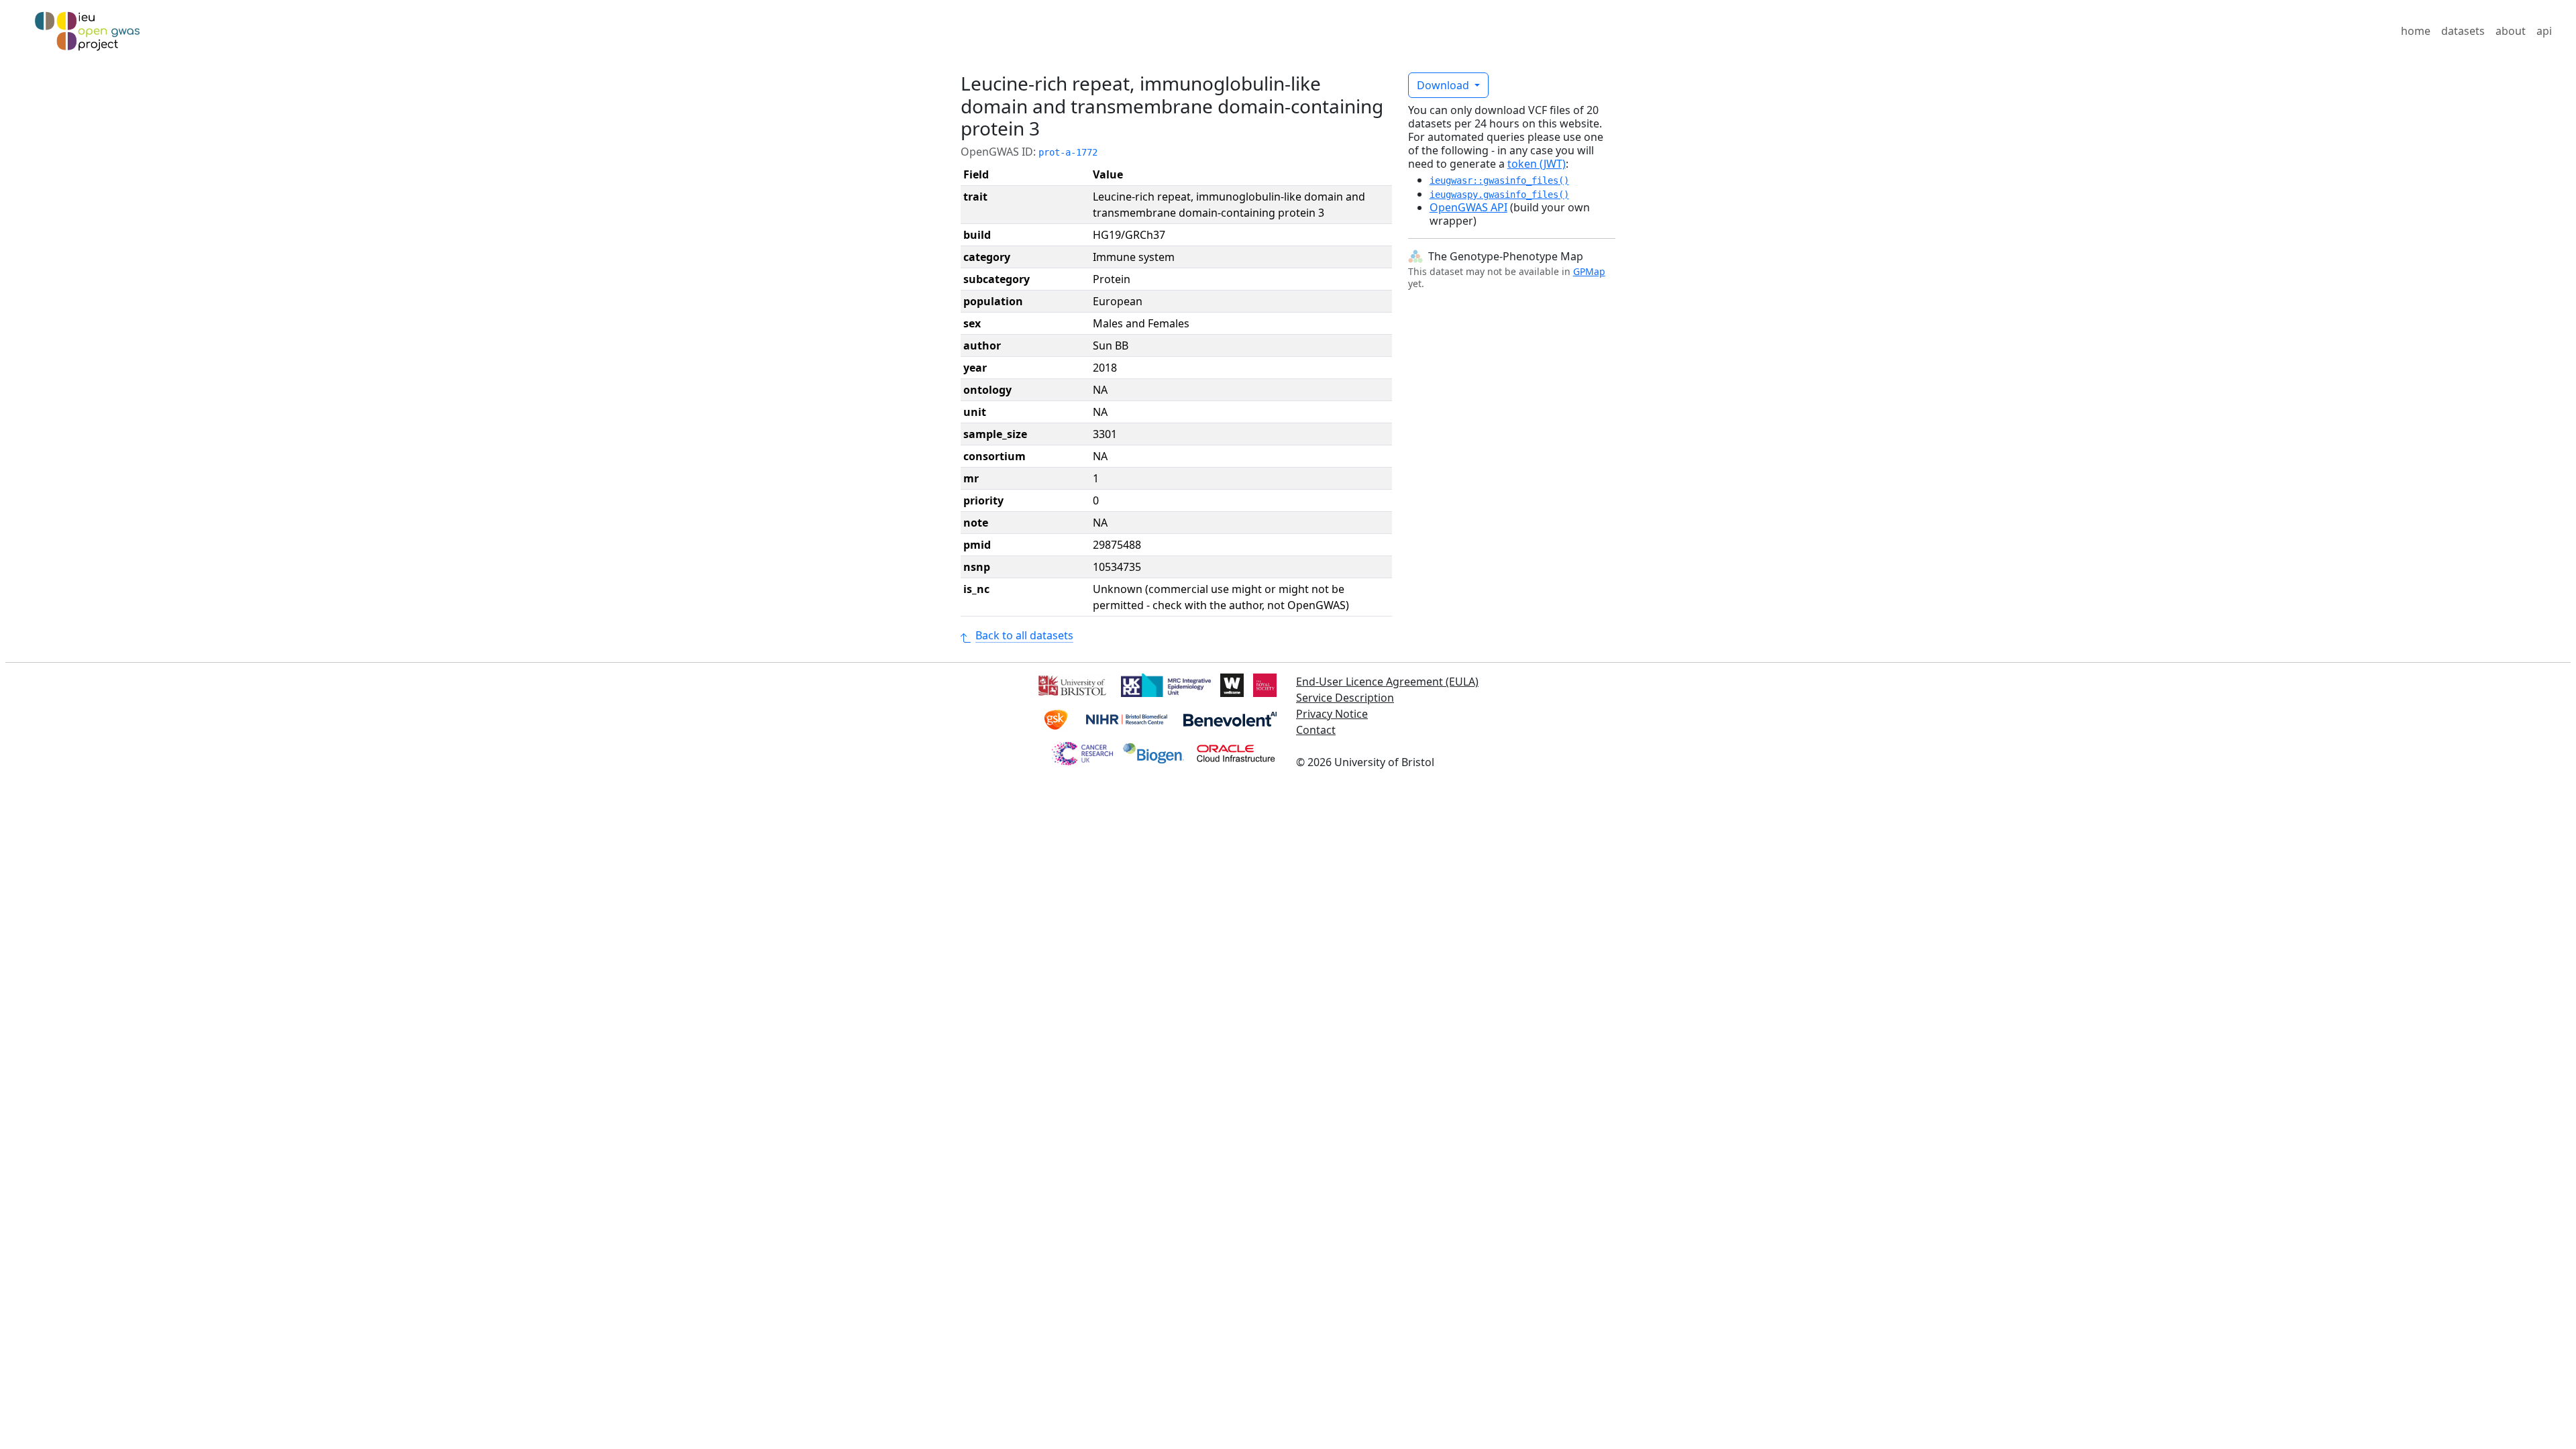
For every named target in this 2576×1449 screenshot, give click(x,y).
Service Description (1345, 698)
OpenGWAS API (1468, 207)
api (2544, 31)
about (2511, 31)
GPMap (1589, 271)
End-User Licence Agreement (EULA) (1387, 682)
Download (1444, 85)
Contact (1316, 730)
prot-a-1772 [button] (1068, 152)
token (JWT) (1537, 164)
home (2416, 31)
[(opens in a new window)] (1071, 684)
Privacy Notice (1332, 714)
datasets (2463, 31)
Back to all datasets (1024, 635)
